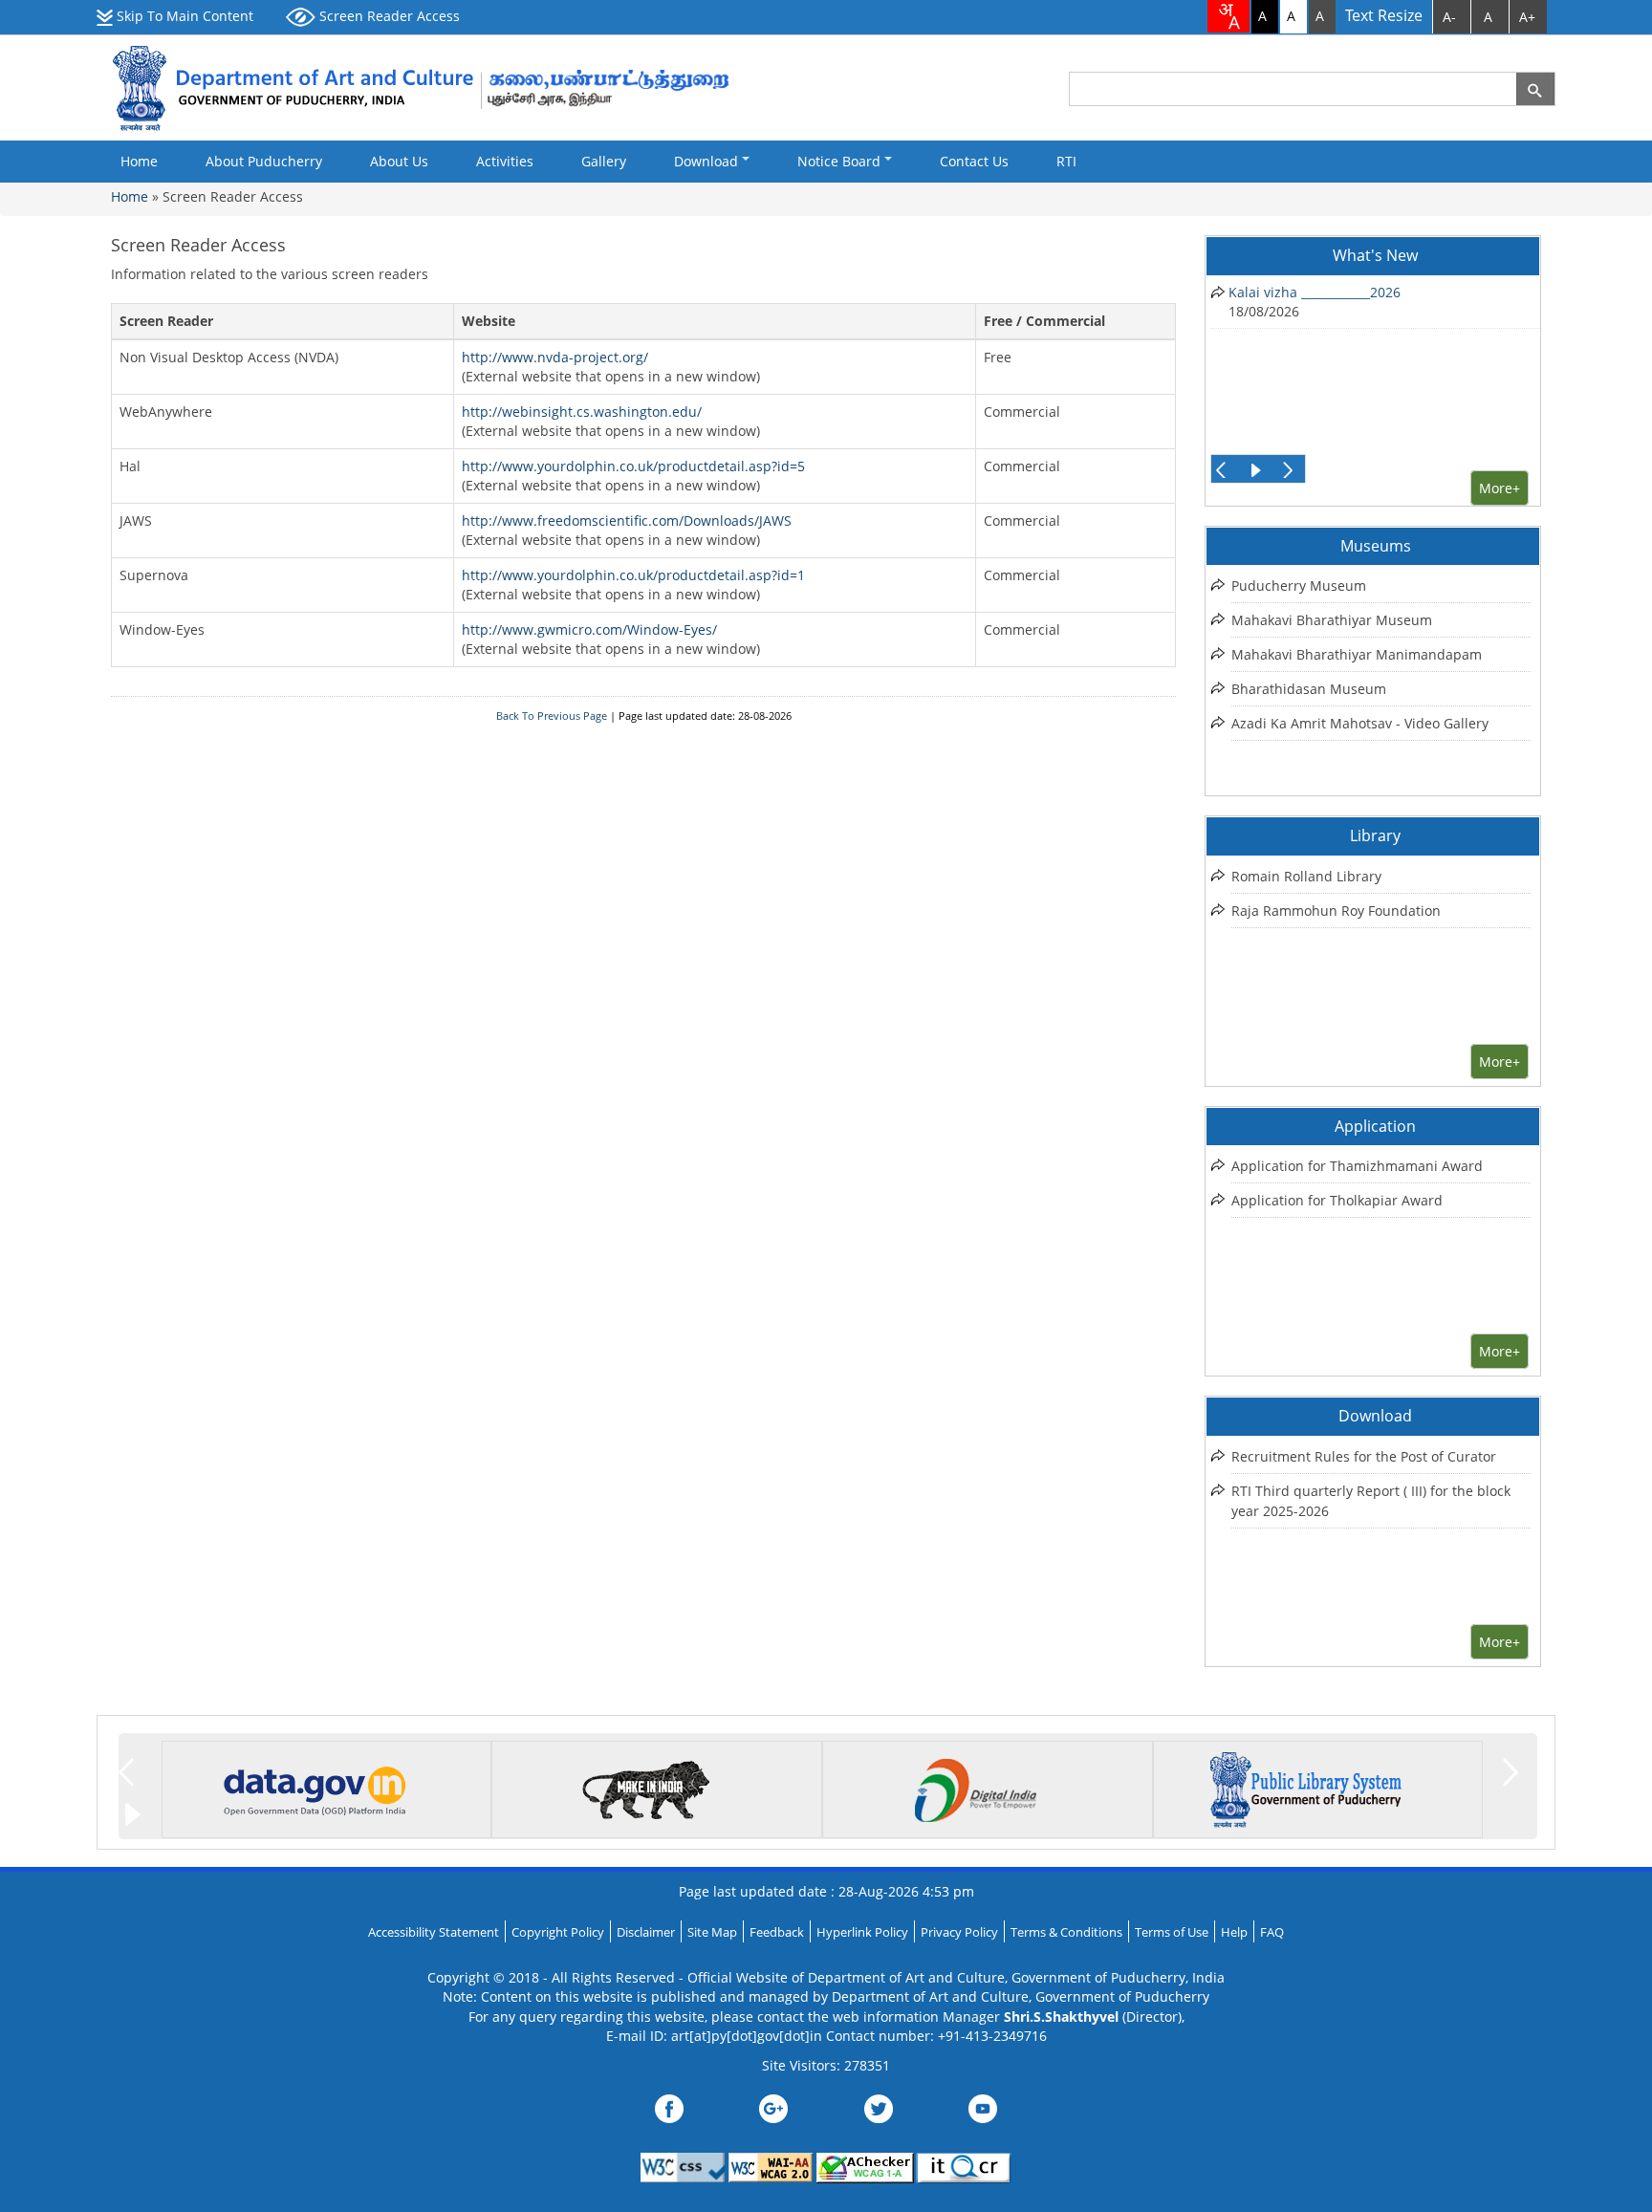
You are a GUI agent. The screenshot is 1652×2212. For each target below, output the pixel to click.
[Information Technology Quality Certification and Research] (965, 2166)
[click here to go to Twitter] (879, 2106)
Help (1234, 1932)
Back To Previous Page (552, 716)
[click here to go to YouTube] (983, 2106)
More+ (1500, 488)
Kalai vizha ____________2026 (1315, 292)
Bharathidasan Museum (1309, 689)
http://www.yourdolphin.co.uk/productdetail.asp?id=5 (633, 466)
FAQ (1272, 1932)
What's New (1375, 255)
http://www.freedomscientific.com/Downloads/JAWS (627, 520)
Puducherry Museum (1299, 586)
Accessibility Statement (434, 1932)
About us (399, 161)
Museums (1376, 546)
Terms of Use (1172, 1932)
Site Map (712, 1932)
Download (708, 161)
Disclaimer (646, 1932)
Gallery (604, 161)
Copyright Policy (558, 1932)
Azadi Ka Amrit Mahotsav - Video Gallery (1360, 723)
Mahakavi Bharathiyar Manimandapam (1357, 654)
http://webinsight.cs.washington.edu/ (582, 412)
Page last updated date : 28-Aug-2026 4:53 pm (826, 1891)
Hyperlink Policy (862, 1932)
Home (139, 161)
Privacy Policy (959, 1932)
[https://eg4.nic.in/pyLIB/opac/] (1306, 1787)
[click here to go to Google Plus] (773, 2106)
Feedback (777, 1932)
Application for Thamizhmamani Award (1357, 1166)
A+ (1527, 17)
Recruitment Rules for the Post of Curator (1364, 1456)
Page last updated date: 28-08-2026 (705, 716)
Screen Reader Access (388, 16)
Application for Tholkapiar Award (1337, 1200)
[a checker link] (867, 2166)
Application (1375, 1126)
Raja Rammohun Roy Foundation (1336, 911)
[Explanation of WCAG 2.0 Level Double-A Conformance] (771, 2166)
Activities (505, 161)
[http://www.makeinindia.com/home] (645, 1787)
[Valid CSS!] (683, 2166)
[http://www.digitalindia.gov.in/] (975, 1787)
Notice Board (841, 161)
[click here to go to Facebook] (669, 2106)
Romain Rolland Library (1306, 876)
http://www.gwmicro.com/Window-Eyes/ (589, 629)
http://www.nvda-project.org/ (555, 357)
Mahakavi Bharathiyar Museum (1332, 620)
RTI (1066, 161)
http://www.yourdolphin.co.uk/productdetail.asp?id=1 (633, 575)
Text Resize (1384, 16)
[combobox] (1228, 16)
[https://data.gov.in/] (315, 1787)
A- (1449, 17)
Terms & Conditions (1066, 1932)
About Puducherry (264, 161)
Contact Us (974, 161)
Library (1375, 835)
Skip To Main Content (183, 16)
